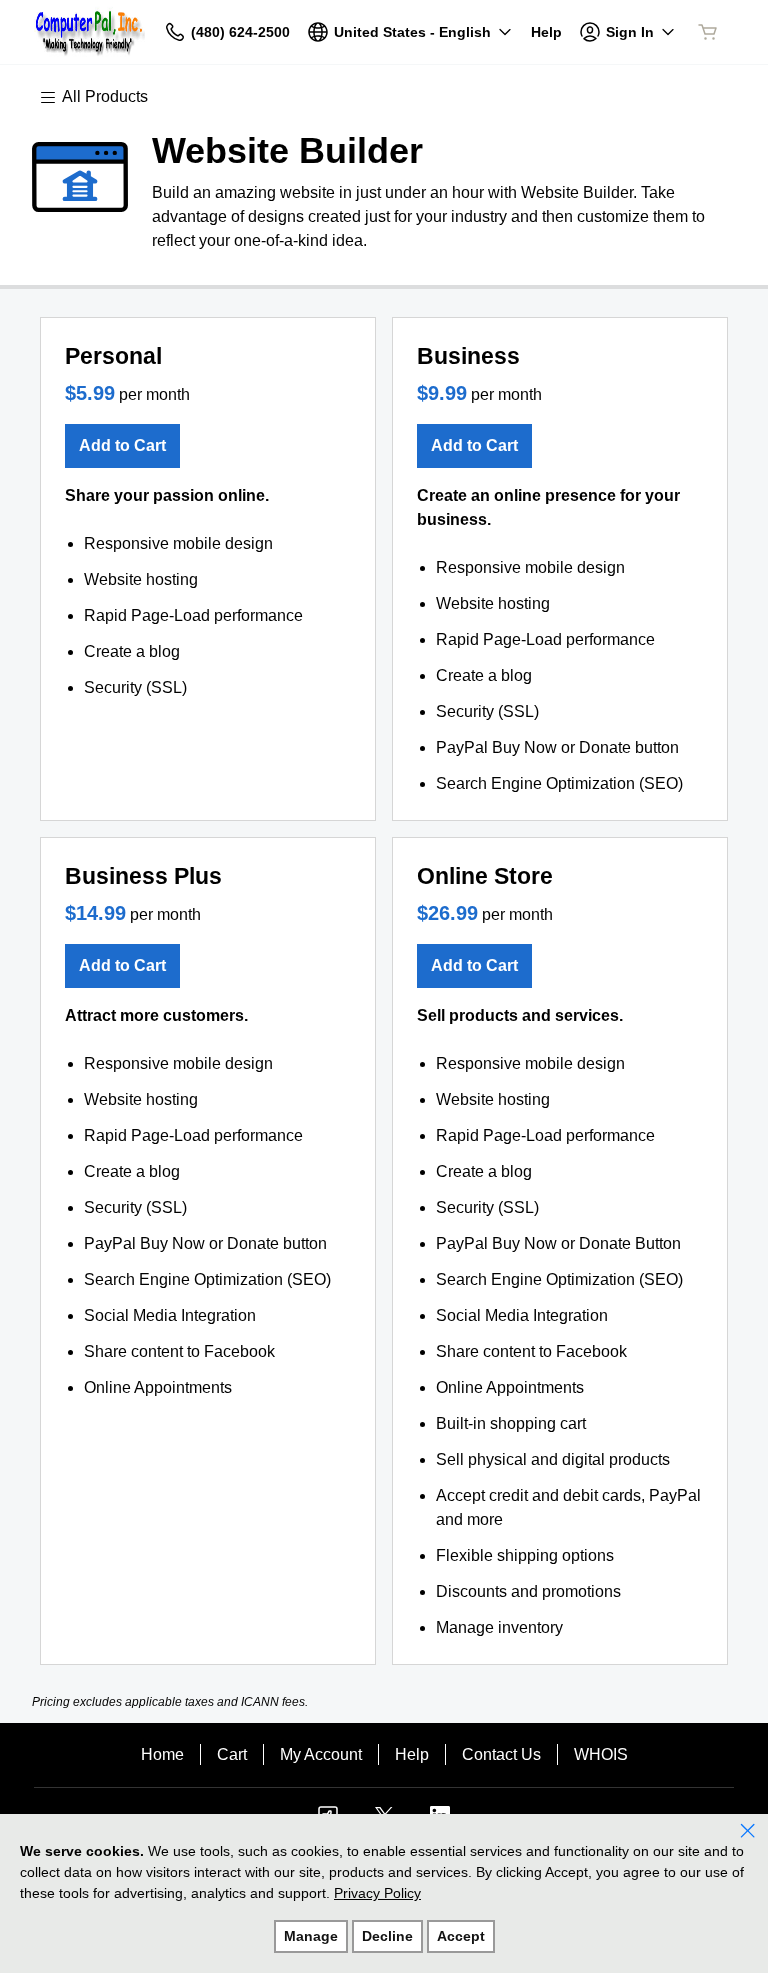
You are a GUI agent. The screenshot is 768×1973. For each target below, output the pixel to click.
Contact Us (501, 1754)
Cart (232, 1754)
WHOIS (601, 1754)
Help (412, 1754)
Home (162, 1754)
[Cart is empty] (708, 32)
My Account (321, 1754)
